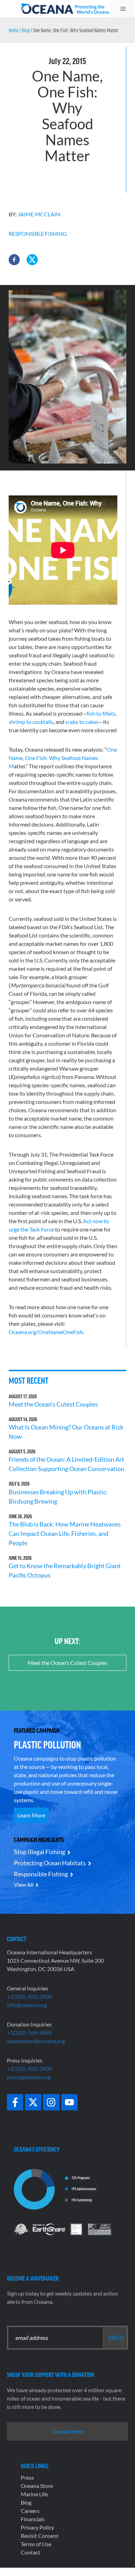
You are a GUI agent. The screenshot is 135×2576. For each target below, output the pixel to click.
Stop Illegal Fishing (39, 1852)
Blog (26, 30)
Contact (30, 2552)
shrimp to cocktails (31, 722)
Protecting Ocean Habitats (50, 1863)
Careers (30, 2511)
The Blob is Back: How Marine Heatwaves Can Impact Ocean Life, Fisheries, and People (65, 1533)
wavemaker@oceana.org (36, 2041)
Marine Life (34, 2494)
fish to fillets (101, 713)
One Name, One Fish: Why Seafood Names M (63, 758)
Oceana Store (37, 2486)
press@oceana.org (29, 2077)
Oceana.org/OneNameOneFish (46, 1332)
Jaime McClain (39, 214)
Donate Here (68, 2431)
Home (14, 30)
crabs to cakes (82, 722)
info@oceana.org (27, 2005)
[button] (14, 260)
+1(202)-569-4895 (29, 2033)
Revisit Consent (40, 2536)
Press (27, 2477)
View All (24, 1885)
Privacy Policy (37, 2527)
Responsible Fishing (38, 234)
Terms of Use (36, 2544)
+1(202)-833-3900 (29, 1996)
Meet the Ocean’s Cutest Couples (53, 1404)
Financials (33, 2519)
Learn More (31, 1815)
